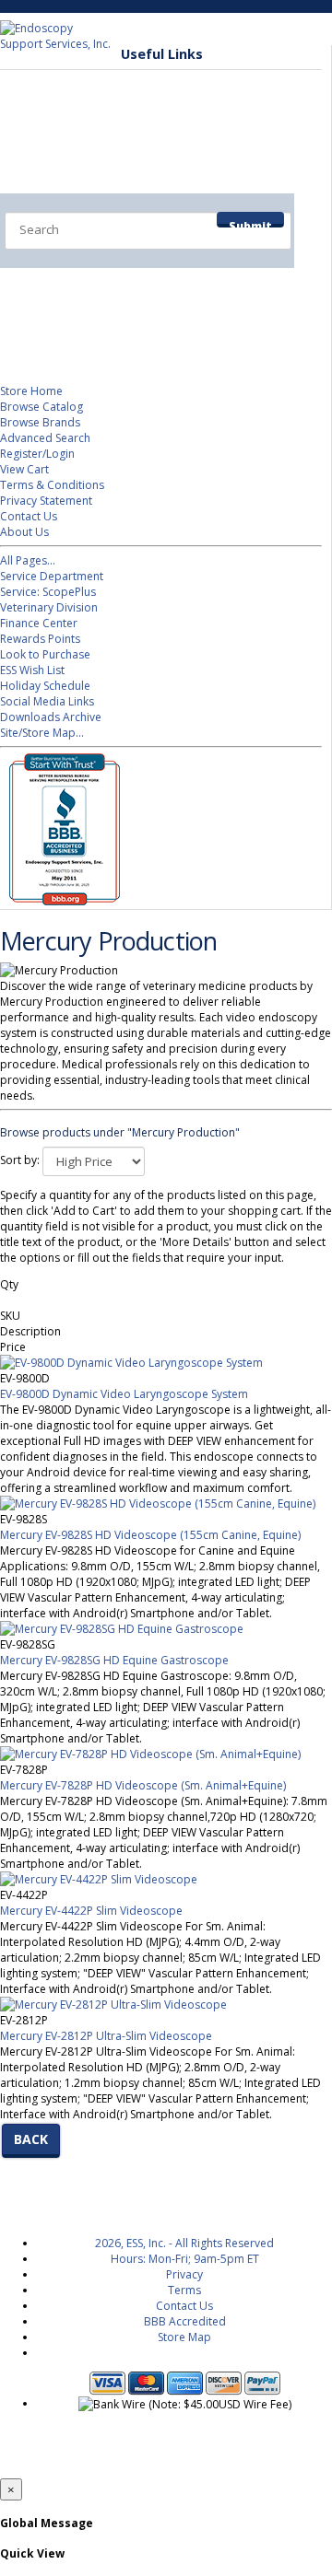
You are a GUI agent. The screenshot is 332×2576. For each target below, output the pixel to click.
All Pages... (28, 560)
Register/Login (37, 454)
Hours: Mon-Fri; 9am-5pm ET (185, 2259)
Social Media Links (47, 701)
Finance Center (39, 623)
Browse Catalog (41, 407)
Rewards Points (40, 639)
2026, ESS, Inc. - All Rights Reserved (184, 2243)
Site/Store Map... (42, 733)
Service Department (93, 286)
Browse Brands (40, 422)
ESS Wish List (32, 670)
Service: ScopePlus (48, 592)
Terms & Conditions (52, 485)
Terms (184, 2290)
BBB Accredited (185, 2321)
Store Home (31, 391)
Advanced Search (45, 438)
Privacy (184, 2274)
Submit (250, 223)
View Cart (24, 469)
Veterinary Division (89, 322)
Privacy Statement (46, 501)
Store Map (184, 2337)
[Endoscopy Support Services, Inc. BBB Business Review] (60, 901)
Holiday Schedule (45, 686)
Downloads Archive (51, 717)
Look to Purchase (45, 654)
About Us (24, 532)
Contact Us (29, 516)
